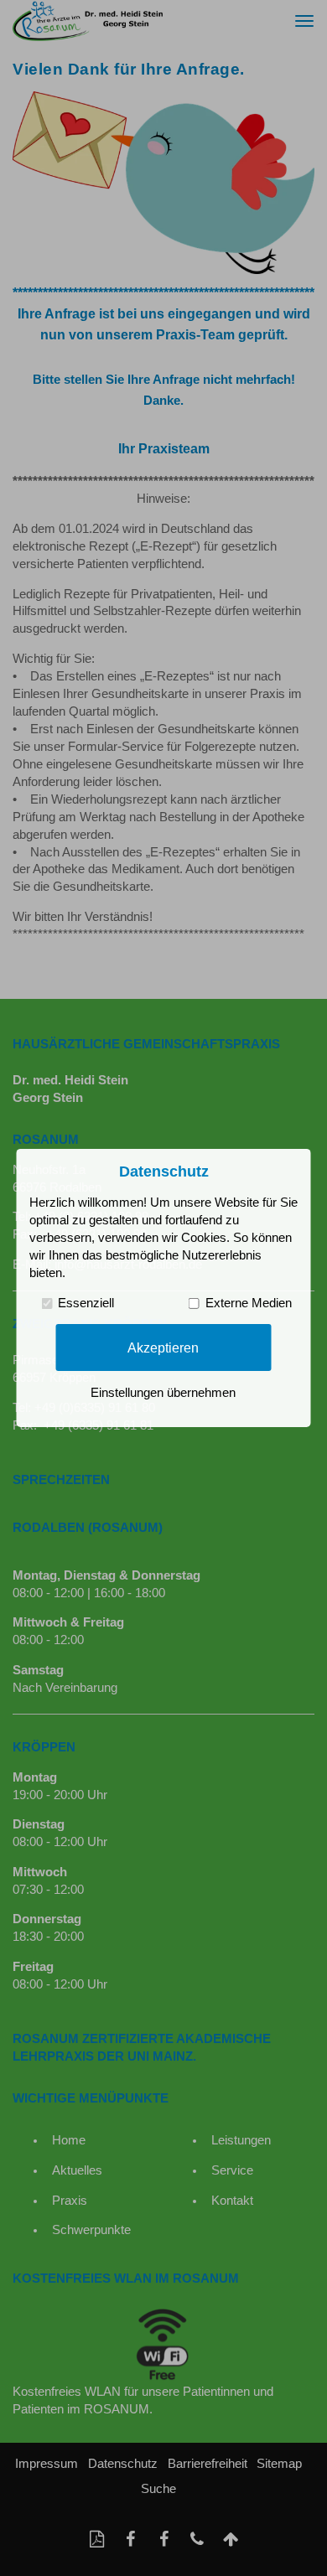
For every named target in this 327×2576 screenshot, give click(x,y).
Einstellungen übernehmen (163, 1393)
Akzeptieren (163, 1347)
